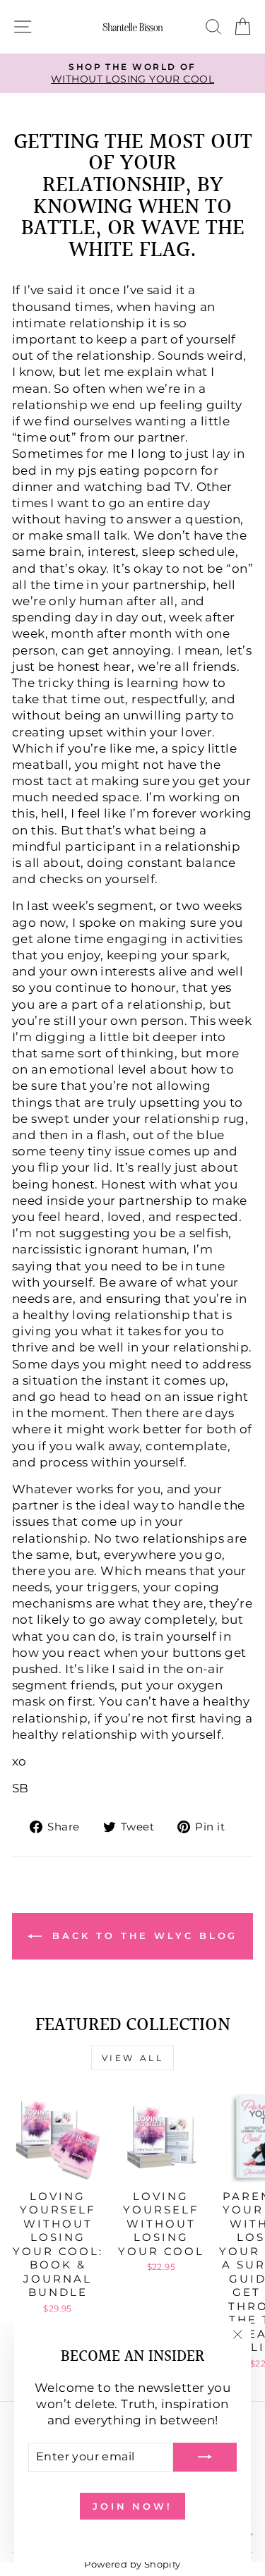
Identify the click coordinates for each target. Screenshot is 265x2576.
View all (133, 2058)
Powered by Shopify (132, 2564)
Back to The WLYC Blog (143, 1936)
